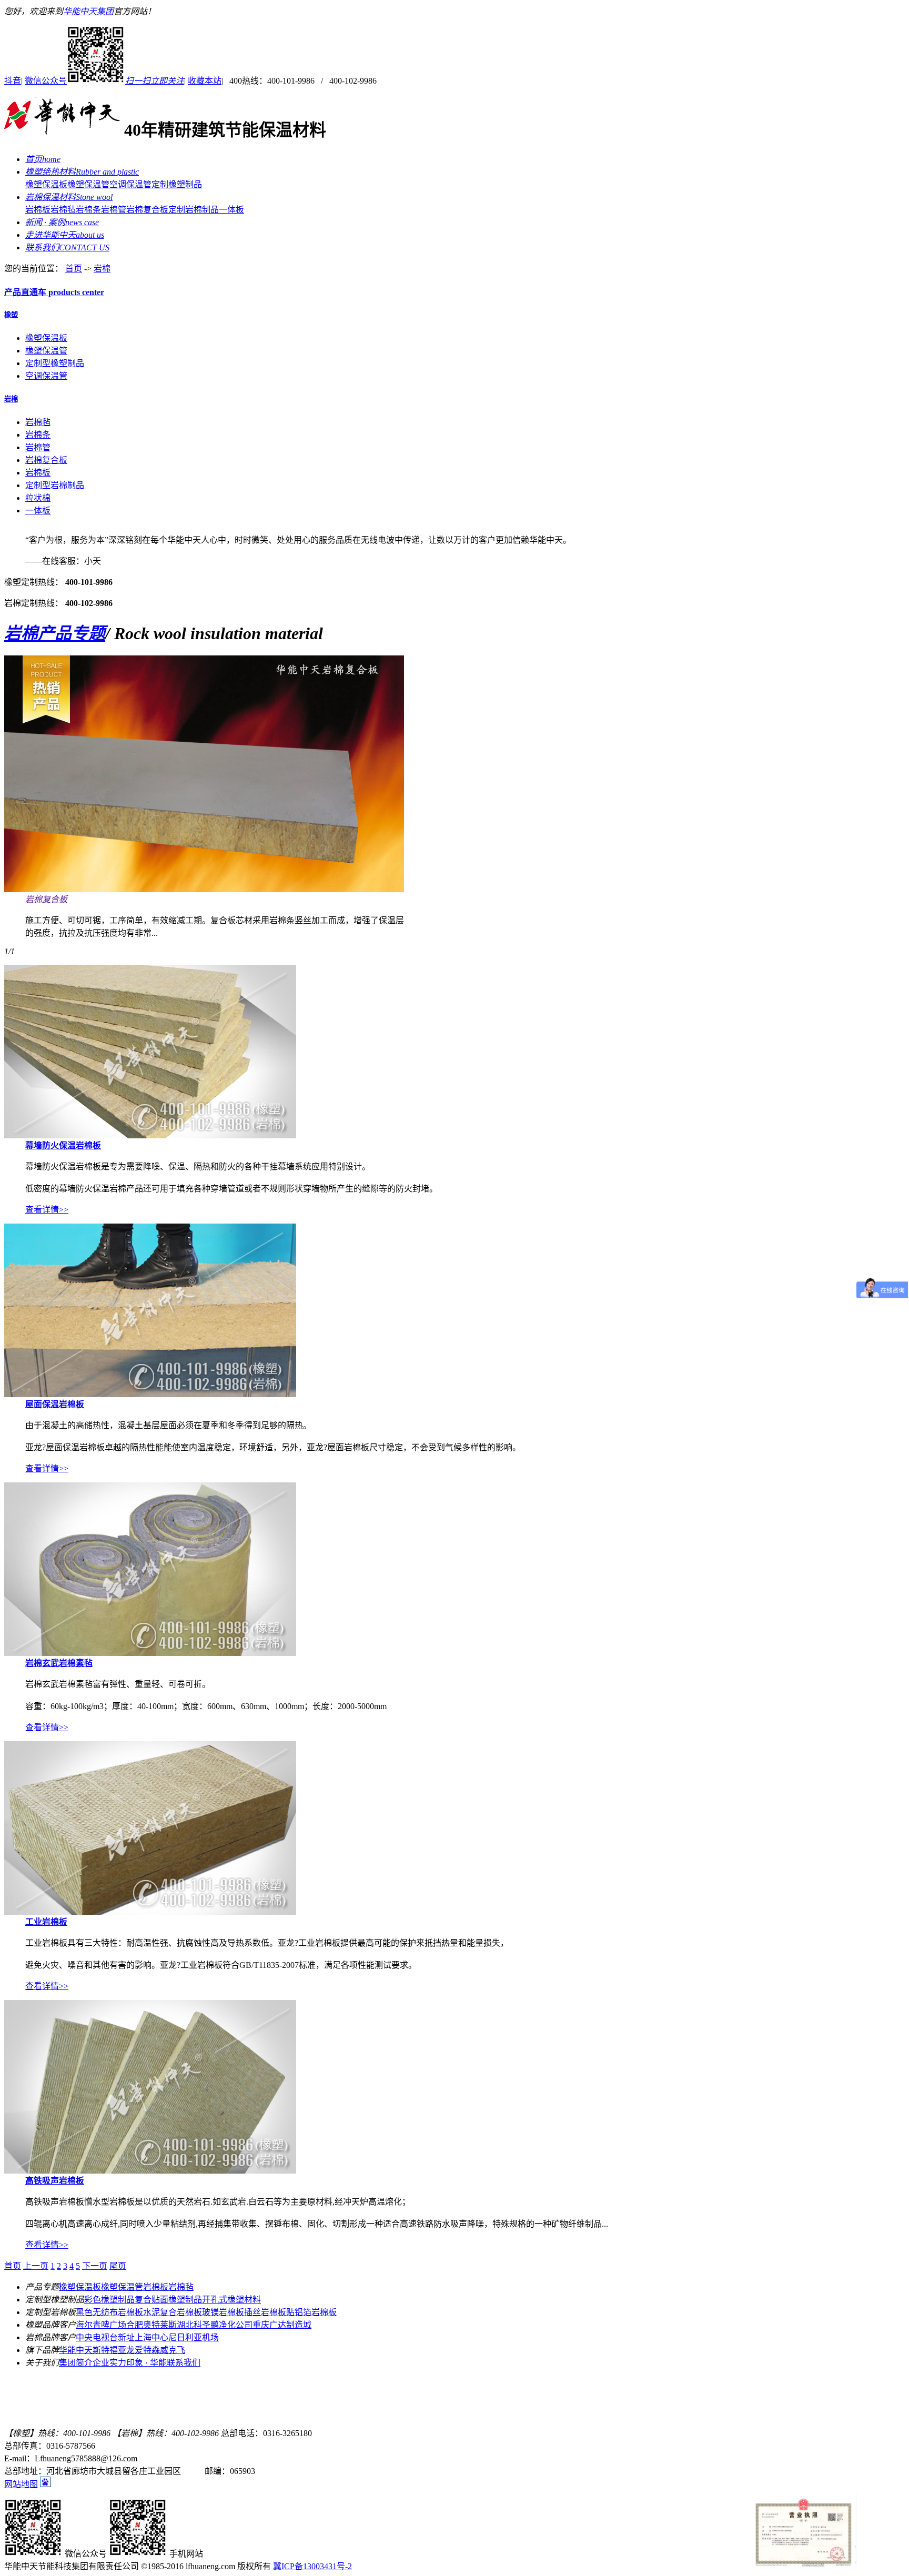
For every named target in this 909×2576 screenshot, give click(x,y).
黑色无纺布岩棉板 (109, 2312)
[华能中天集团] (62, 130)
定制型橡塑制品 (55, 363)
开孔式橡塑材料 (231, 2300)
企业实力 (109, 2363)
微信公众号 (104, 81)
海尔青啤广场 (101, 2325)
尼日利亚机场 (194, 2337)
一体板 (231, 210)
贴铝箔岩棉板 (311, 2312)
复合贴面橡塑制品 (168, 2300)
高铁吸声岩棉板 (55, 2181)
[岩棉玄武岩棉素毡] (150, 1653)
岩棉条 (88, 210)
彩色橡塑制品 (109, 2300)
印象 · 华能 (147, 2363)
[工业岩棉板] (150, 1912)
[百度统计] (45, 2484)
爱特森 (147, 2350)
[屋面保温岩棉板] (150, 1394)
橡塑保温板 (46, 184)
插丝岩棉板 (265, 2312)
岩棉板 (38, 210)
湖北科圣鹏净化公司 (215, 2325)
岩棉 (102, 269)
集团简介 (76, 2363)
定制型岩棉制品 (55, 485)
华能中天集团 (88, 11)
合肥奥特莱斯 (151, 2325)
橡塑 (11, 315)
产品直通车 (54, 292)
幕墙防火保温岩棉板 (63, 1145)
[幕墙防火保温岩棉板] (150, 1135)
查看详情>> (47, 1210)
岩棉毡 (63, 210)
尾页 (118, 2266)
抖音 (13, 81)
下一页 (95, 2266)
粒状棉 (38, 498)
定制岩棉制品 (194, 210)
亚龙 (126, 2350)
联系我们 (184, 2363)
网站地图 (21, 2484)
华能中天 (76, 2350)
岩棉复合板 (147, 210)
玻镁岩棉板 (223, 2312)
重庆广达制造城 (282, 2325)
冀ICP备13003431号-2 (312, 2566)
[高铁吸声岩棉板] (150, 2171)
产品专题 (55, 633)
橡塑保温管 (88, 184)
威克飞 (173, 2350)
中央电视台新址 (105, 2337)
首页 (74, 269)
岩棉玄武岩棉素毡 (59, 1663)
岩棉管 (114, 210)
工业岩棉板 (46, 1922)
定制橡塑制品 (177, 184)
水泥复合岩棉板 (173, 2312)
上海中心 (151, 2337)
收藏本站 (205, 81)
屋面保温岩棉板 (55, 1404)
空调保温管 (130, 184)
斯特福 (105, 2350)
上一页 (36, 2266)
